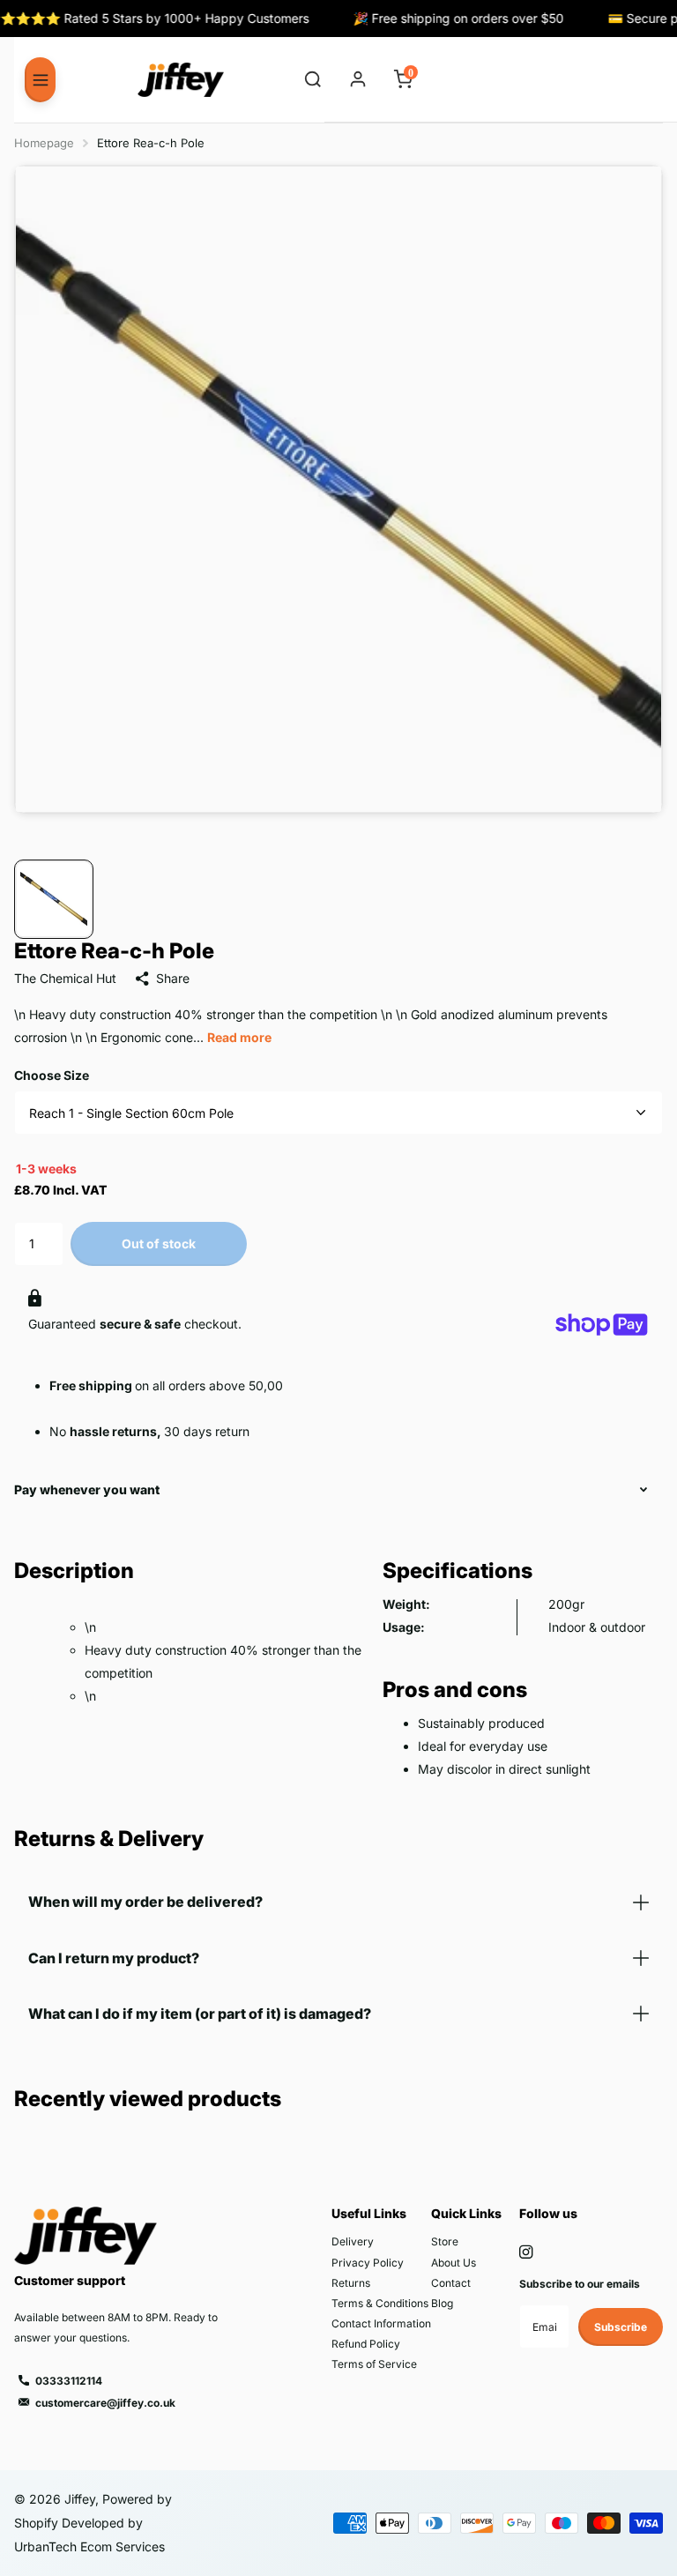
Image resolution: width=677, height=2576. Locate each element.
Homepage (44, 143)
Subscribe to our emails (580, 2284)
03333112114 (69, 2381)
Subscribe (621, 2327)
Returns (351, 2283)
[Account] (358, 80)
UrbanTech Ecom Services (89, 2546)
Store (445, 2241)
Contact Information (381, 2323)
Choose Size (52, 1075)
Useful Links (369, 2213)
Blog (442, 2303)
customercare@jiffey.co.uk (105, 2403)
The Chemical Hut (65, 978)
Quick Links (466, 2213)
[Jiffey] (181, 80)
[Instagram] (526, 2252)
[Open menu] (40, 79)
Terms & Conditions (380, 2303)
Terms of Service (374, 2364)
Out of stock (159, 1243)
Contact (451, 2283)
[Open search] (313, 80)
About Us (454, 2263)
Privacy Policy (368, 2263)
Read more (239, 1037)
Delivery (353, 2241)
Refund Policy (366, 2344)
